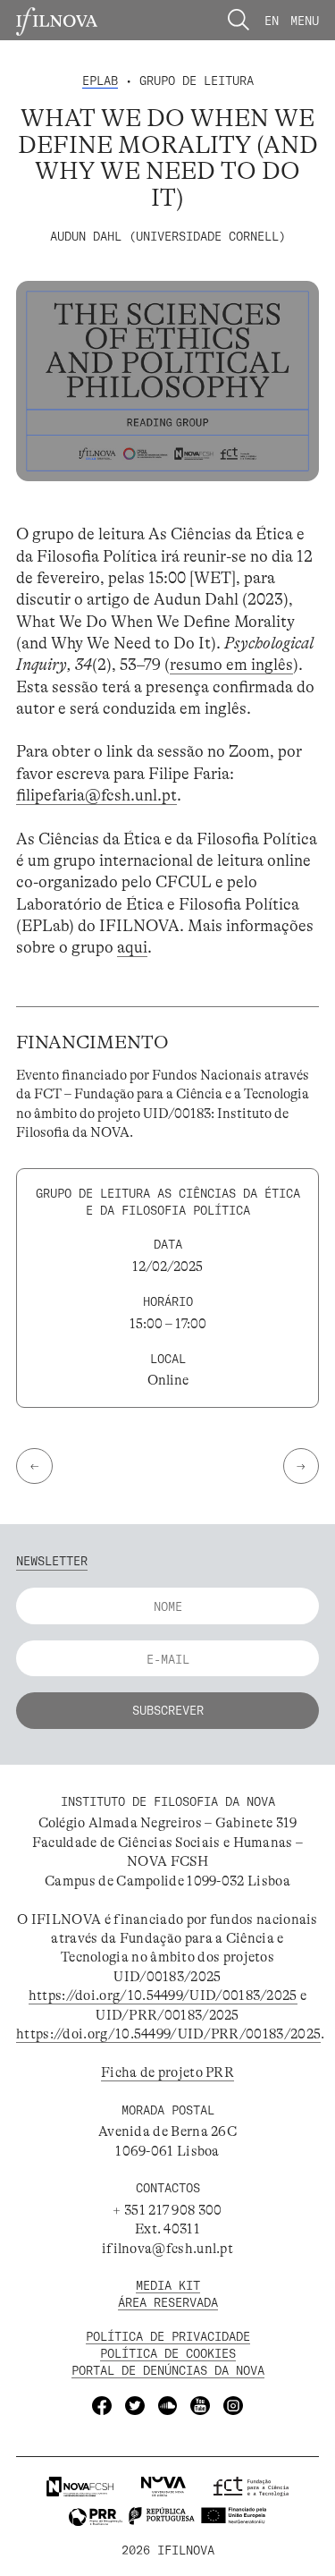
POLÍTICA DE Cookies (168, 2353)
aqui (132, 947)
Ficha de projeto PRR (167, 2072)
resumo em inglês (231, 665)
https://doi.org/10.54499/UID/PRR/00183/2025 (168, 2034)
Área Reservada (168, 2302)
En (272, 20)
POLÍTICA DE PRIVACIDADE (168, 2336)
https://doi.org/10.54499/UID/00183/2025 (163, 1996)
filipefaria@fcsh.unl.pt (96, 795)
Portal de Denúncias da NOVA (168, 2370)
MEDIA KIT (168, 2285)
